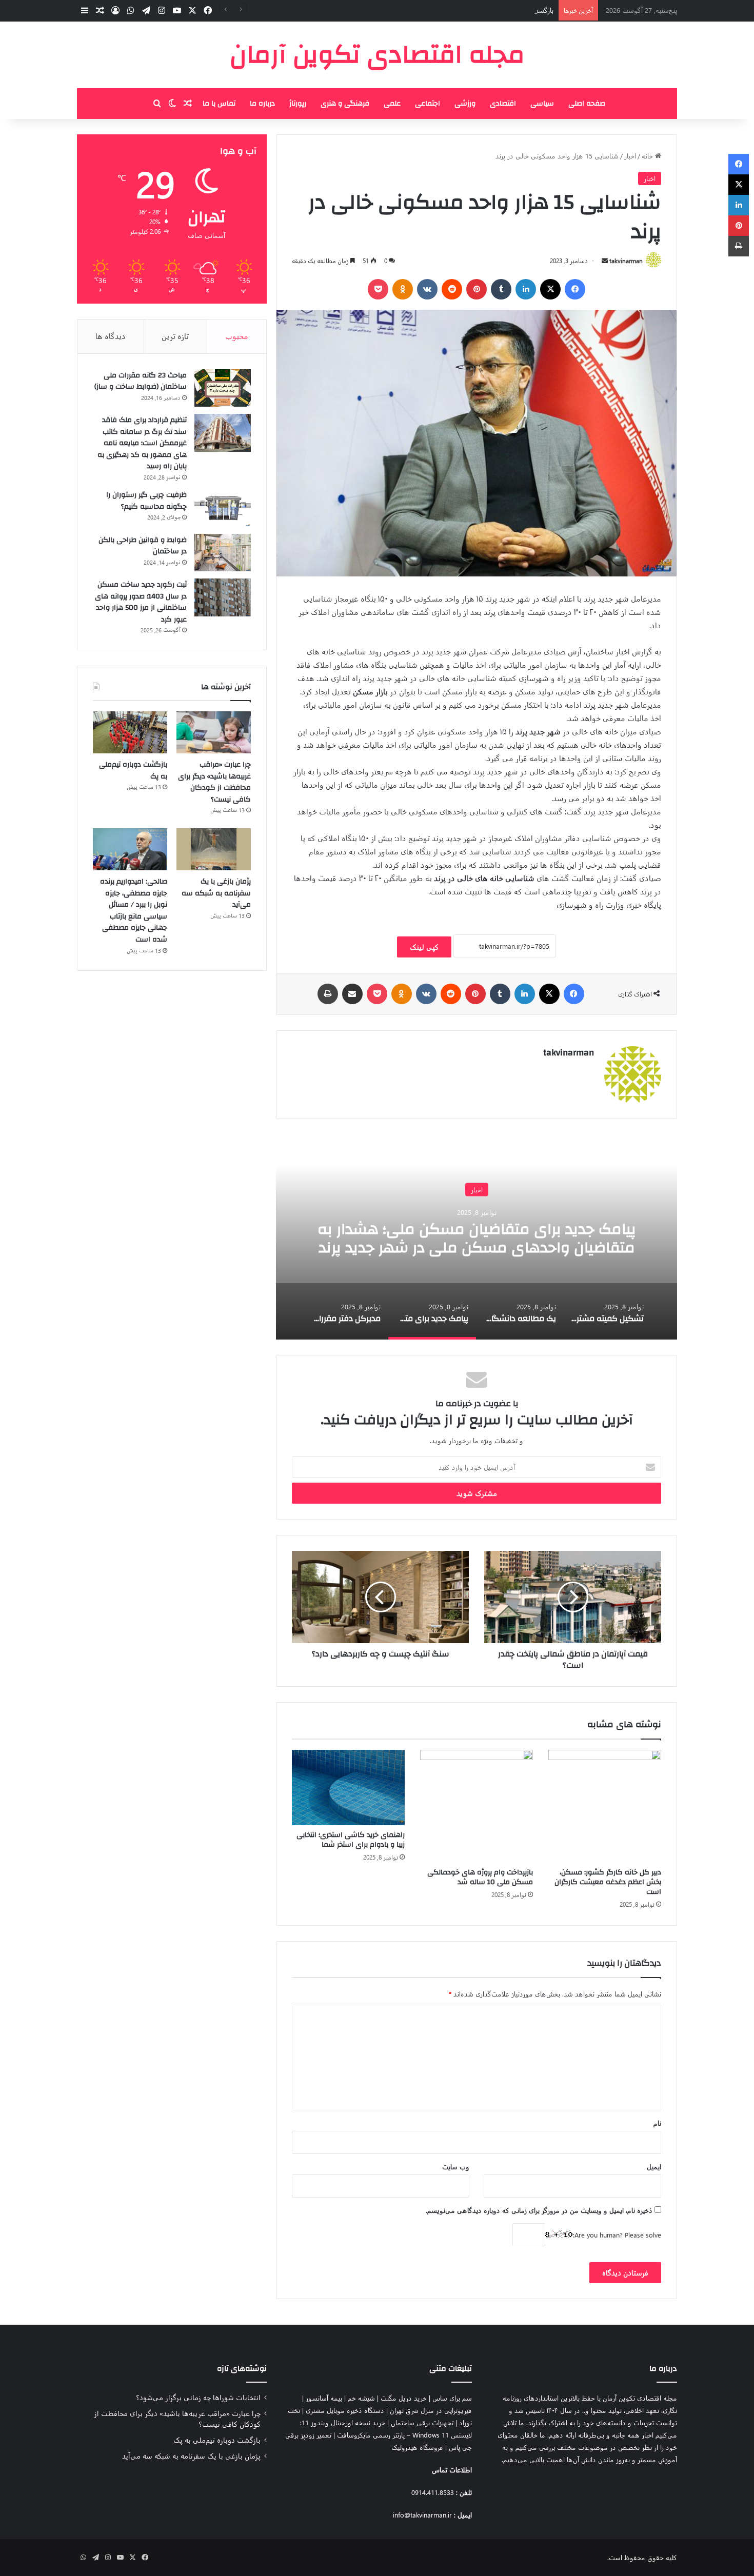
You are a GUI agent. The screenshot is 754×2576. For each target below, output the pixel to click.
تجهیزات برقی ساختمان (422, 2422)
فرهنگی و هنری (345, 104)
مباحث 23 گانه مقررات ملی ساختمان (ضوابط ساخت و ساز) (141, 381)
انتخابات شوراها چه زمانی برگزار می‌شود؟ (198, 2397)
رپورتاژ (298, 104)
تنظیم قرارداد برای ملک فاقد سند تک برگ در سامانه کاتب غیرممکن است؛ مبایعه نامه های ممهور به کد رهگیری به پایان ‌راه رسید (142, 443)
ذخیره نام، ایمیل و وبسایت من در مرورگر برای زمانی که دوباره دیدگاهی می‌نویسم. (539, 2210)
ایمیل (654, 2166)
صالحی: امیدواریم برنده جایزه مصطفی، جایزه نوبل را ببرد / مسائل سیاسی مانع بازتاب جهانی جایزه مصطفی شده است (134, 911)
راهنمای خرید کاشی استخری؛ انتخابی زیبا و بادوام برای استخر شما (351, 1840)
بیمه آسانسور (324, 2398)
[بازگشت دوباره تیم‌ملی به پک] (130, 732)
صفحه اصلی (587, 104)
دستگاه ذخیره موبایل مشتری (345, 2410)
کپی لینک (424, 947)
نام (657, 2123)
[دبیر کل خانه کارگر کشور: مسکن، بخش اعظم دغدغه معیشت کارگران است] (605, 1806)
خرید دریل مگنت (404, 2398)
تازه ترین (175, 336)
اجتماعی (428, 104)
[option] (477, 1237)
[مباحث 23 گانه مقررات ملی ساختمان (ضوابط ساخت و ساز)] (223, 388)
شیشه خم (361, 2398)
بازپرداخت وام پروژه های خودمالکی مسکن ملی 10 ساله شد (480, 1877)
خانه (648, 156)
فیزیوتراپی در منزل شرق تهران (431, 2410)
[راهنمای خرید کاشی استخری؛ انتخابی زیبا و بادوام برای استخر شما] (348, 1788)
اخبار (630, 156)
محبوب (237, 336)
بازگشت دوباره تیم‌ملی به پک (514, 10)
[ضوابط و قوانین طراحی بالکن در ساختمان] (223, 553)
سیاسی (542, 104)
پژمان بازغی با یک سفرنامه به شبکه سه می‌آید (216, 893)
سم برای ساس (452, 2398)
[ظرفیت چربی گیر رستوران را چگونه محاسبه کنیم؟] (223, 508)
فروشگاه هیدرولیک (417, 2447)
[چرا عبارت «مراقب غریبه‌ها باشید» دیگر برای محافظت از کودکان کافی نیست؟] (214, 732)
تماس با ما (219, 104)
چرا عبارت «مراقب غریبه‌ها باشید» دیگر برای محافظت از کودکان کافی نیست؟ (214, 782)
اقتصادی (503, 104)
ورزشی (465, 104)
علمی (392, 104)
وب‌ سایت (456, 2166)
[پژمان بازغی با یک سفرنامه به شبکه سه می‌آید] (214, 849)
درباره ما (262, 104)
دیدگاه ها (111, 336)
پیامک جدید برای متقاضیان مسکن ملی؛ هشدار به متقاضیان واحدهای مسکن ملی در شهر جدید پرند (477, 1238)
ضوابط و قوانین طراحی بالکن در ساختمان (143, 546)
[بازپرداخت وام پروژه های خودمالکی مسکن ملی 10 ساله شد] (477, 1806)
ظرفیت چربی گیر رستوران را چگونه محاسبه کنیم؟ (146, 501)
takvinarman (626, 261)
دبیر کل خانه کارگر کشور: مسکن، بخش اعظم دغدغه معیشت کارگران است (608, 1882)
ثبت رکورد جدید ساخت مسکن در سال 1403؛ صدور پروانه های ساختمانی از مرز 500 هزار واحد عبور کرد (141, 602)
